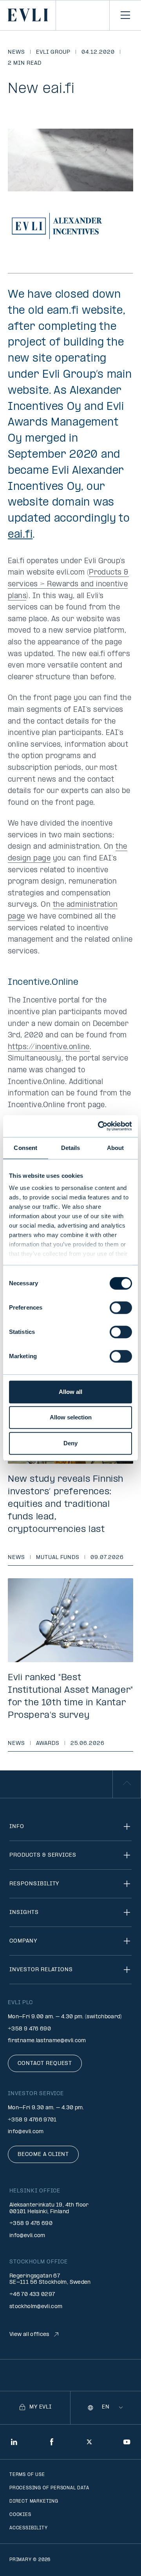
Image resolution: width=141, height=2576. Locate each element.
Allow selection (71, 1417)
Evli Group (53, 52)
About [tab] (116, 1148)
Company (23, 1941)
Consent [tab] (25, 1148)
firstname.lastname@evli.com (47, 2041)
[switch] (121, 1308)
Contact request (45, 2064)
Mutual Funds (58, 1558)
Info (17, 1827)
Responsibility (34, 1884)
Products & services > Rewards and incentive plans (68, 584)
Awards (48, 1744)
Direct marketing (34, 2501)
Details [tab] (71, 1148)
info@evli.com (26, 2132)
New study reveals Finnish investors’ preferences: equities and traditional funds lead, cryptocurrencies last (66, 1504)
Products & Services (43, 1855)
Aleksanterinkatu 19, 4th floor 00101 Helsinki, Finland (49, 2209)
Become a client (43, 2155)
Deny (70, 1443)
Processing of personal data (49, 2488)
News (16, 52)
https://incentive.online (49, 1047)
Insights (24, 1913)
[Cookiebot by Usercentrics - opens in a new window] (99, 1126)
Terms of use (27, 2475)
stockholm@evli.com (36, 2307)
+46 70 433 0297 (32, 2295)
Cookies (20, 2515)
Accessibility (28, 2528)
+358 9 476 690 (29, 2029)
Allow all (70, 1392)
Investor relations (41, 1970)
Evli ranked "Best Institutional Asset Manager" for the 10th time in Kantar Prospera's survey (70, 1697)
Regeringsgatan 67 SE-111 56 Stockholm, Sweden (50, 2279)
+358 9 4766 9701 (32, 2120)
